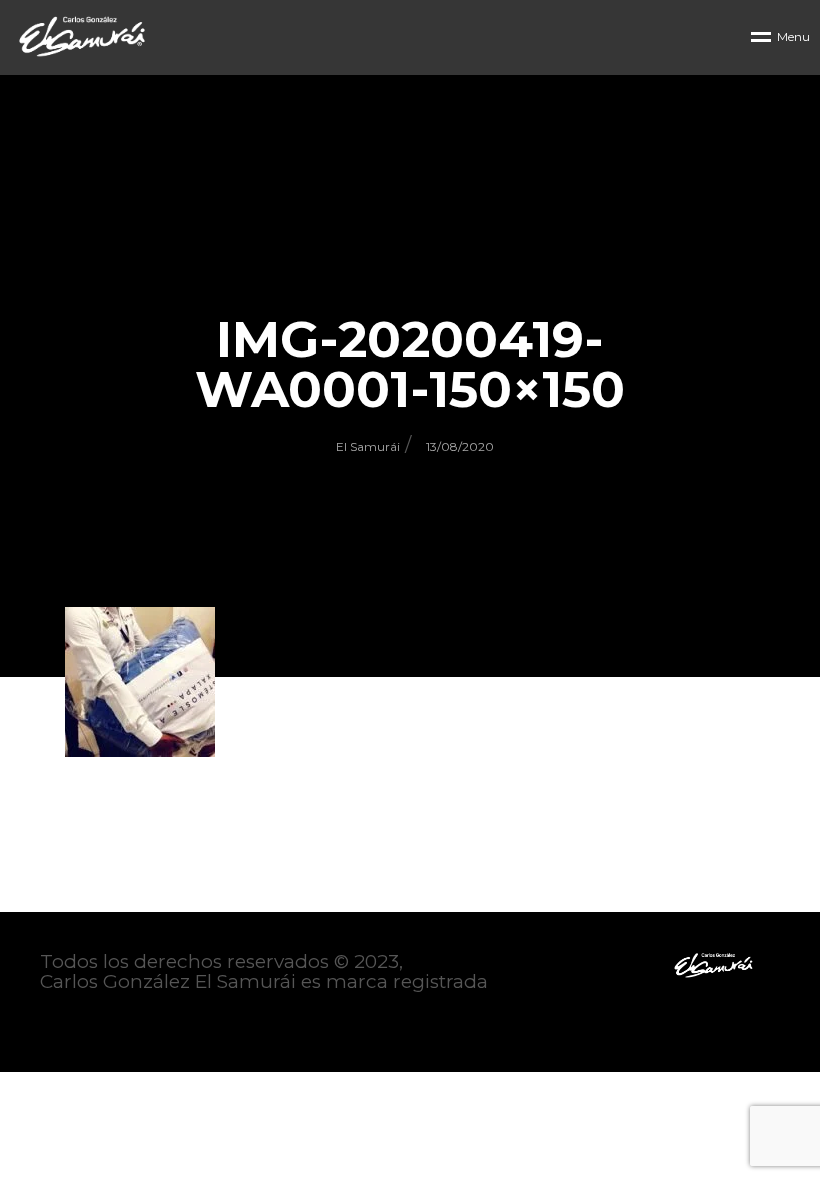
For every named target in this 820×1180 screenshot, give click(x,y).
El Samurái (368, 446)
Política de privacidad (141, 1022)
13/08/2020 (460, 446)
